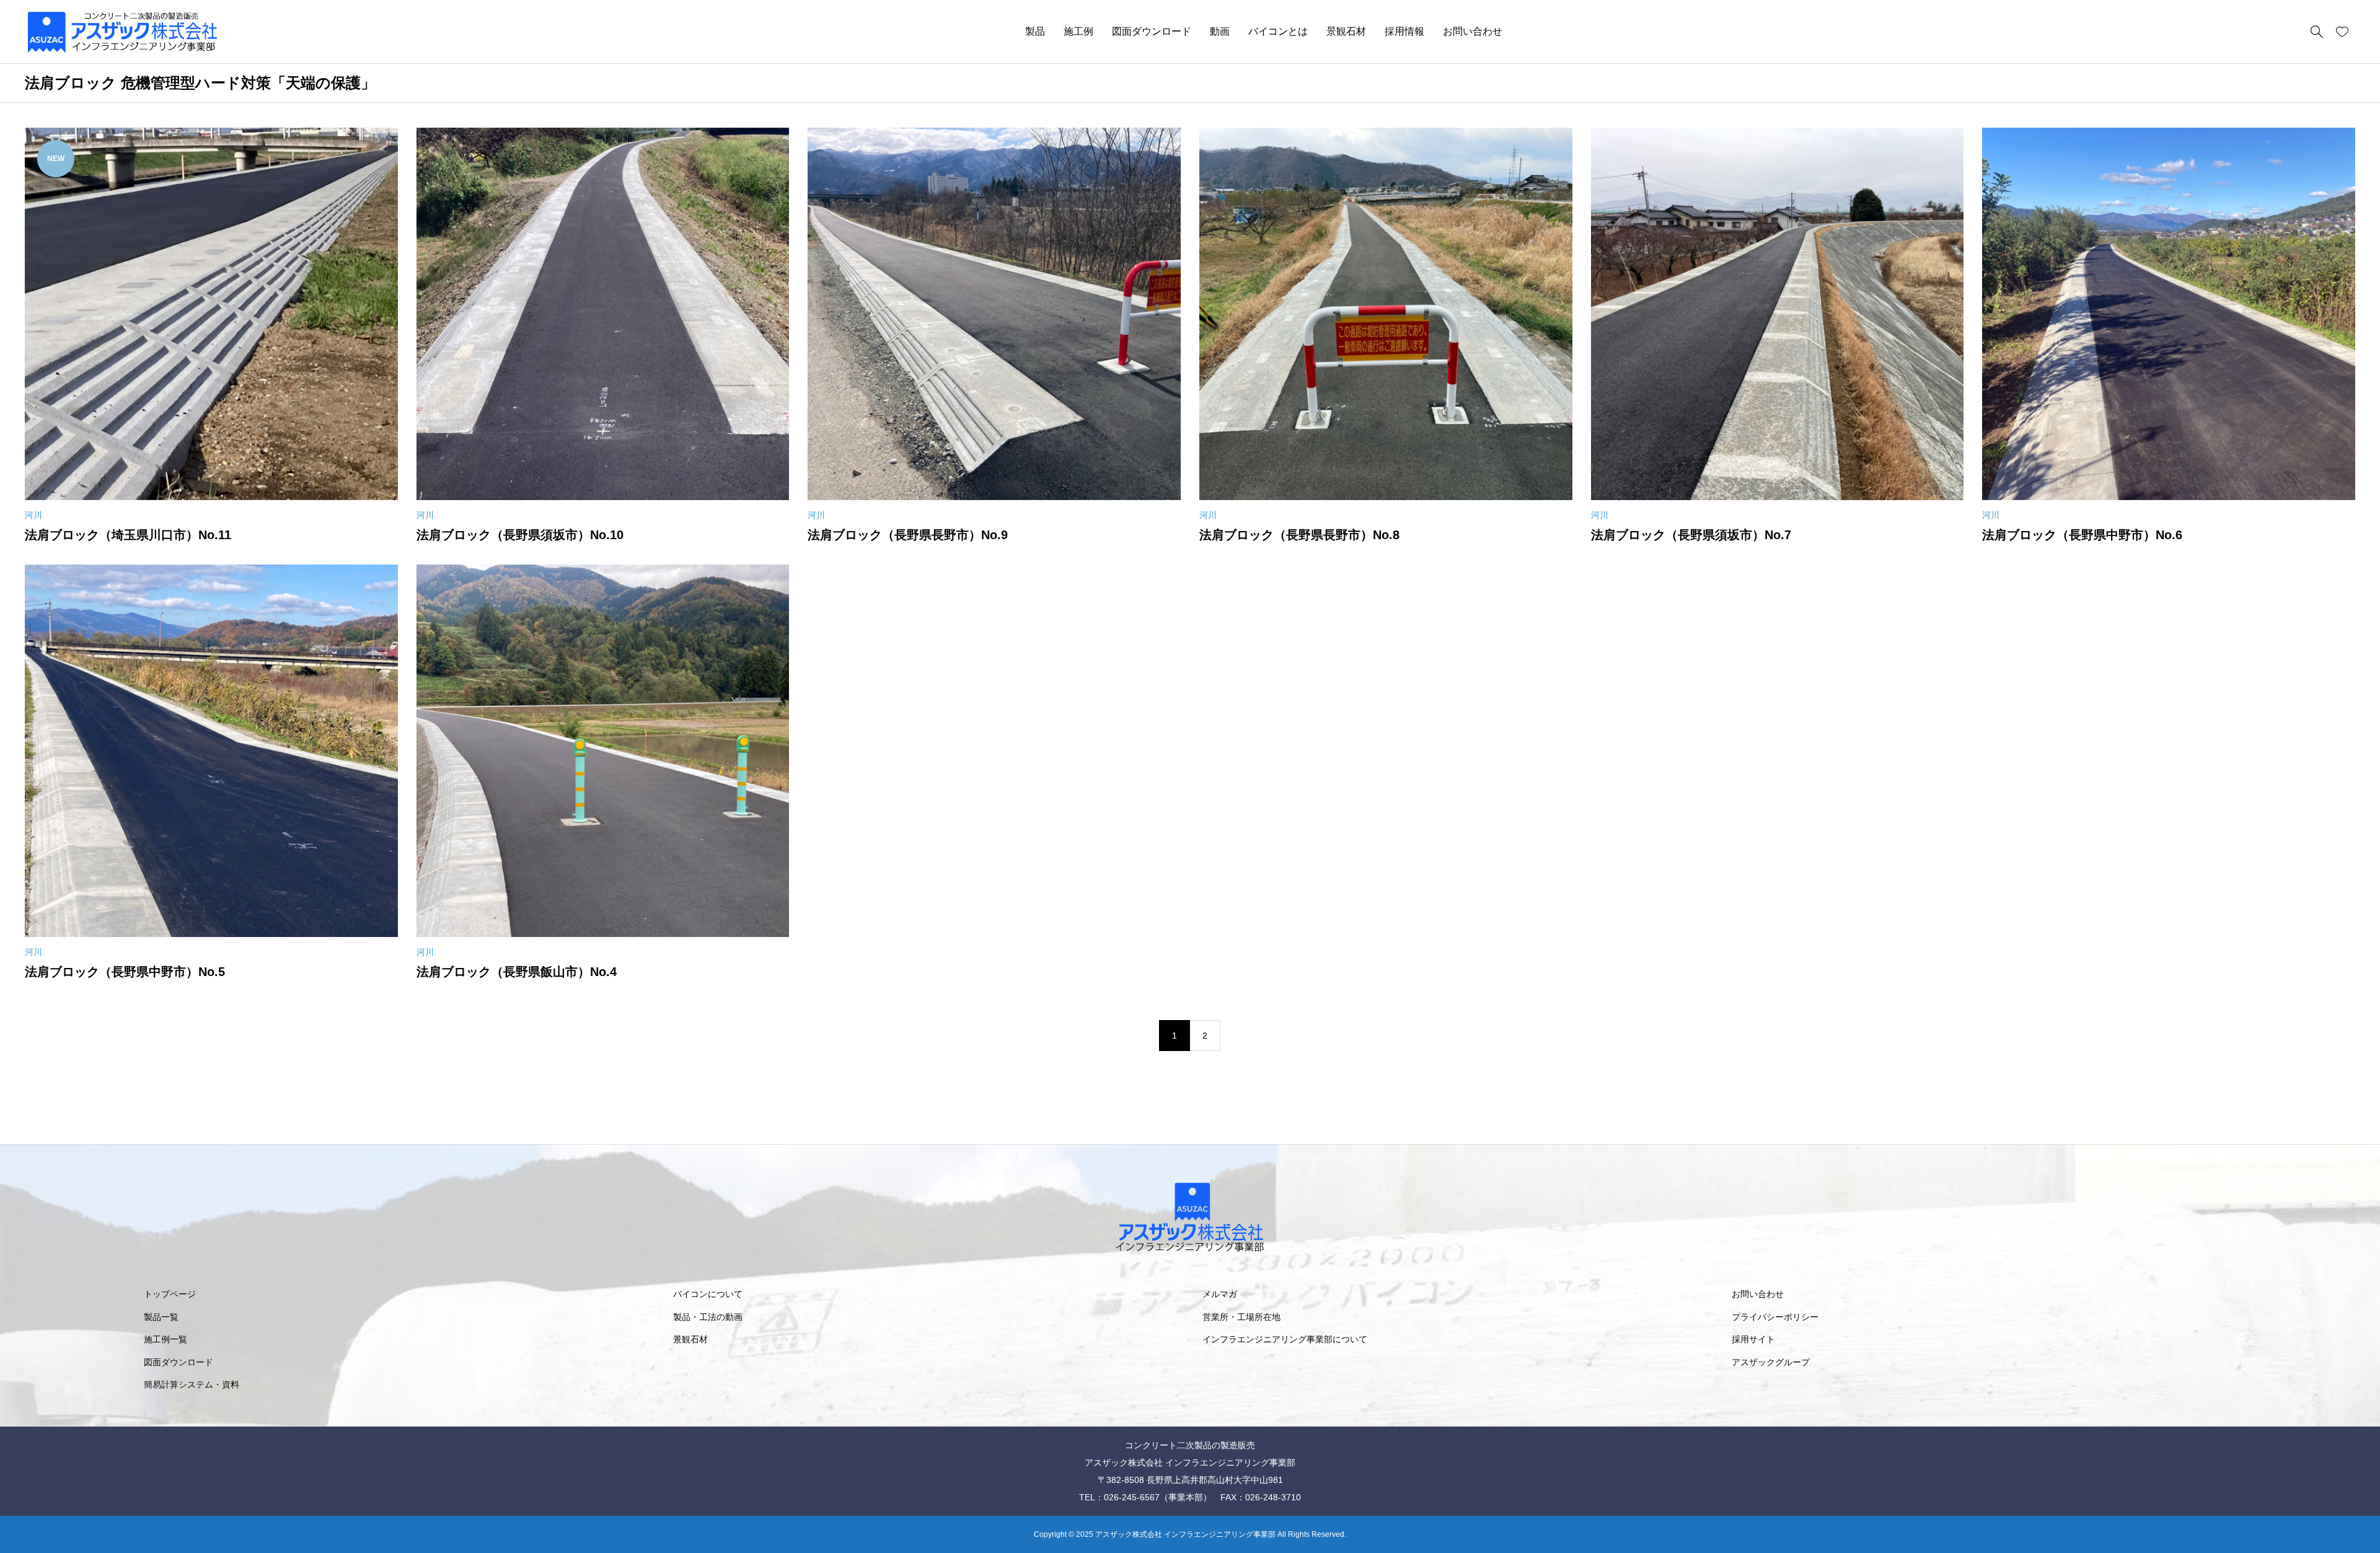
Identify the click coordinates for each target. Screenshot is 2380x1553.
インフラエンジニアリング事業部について (1285, 1339)
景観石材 (1346, 31)
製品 (1035, 31)
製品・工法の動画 (708, 1317)
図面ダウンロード (1152, 31)
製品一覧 (161, 1317)
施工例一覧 (165, 1339)
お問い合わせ (1473, 31)
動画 (1220, 31)
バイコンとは (1278, 31)
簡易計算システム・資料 (192, 1384)
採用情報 (1404, 31)
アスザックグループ (1771, 1362)
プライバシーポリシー (1775, 1317)
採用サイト (1753, 1339)
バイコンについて (708, 1294)
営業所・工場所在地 (1241, 1317)
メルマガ (1220, 1294)
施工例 (1078, 31)
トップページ (170, 1294)
